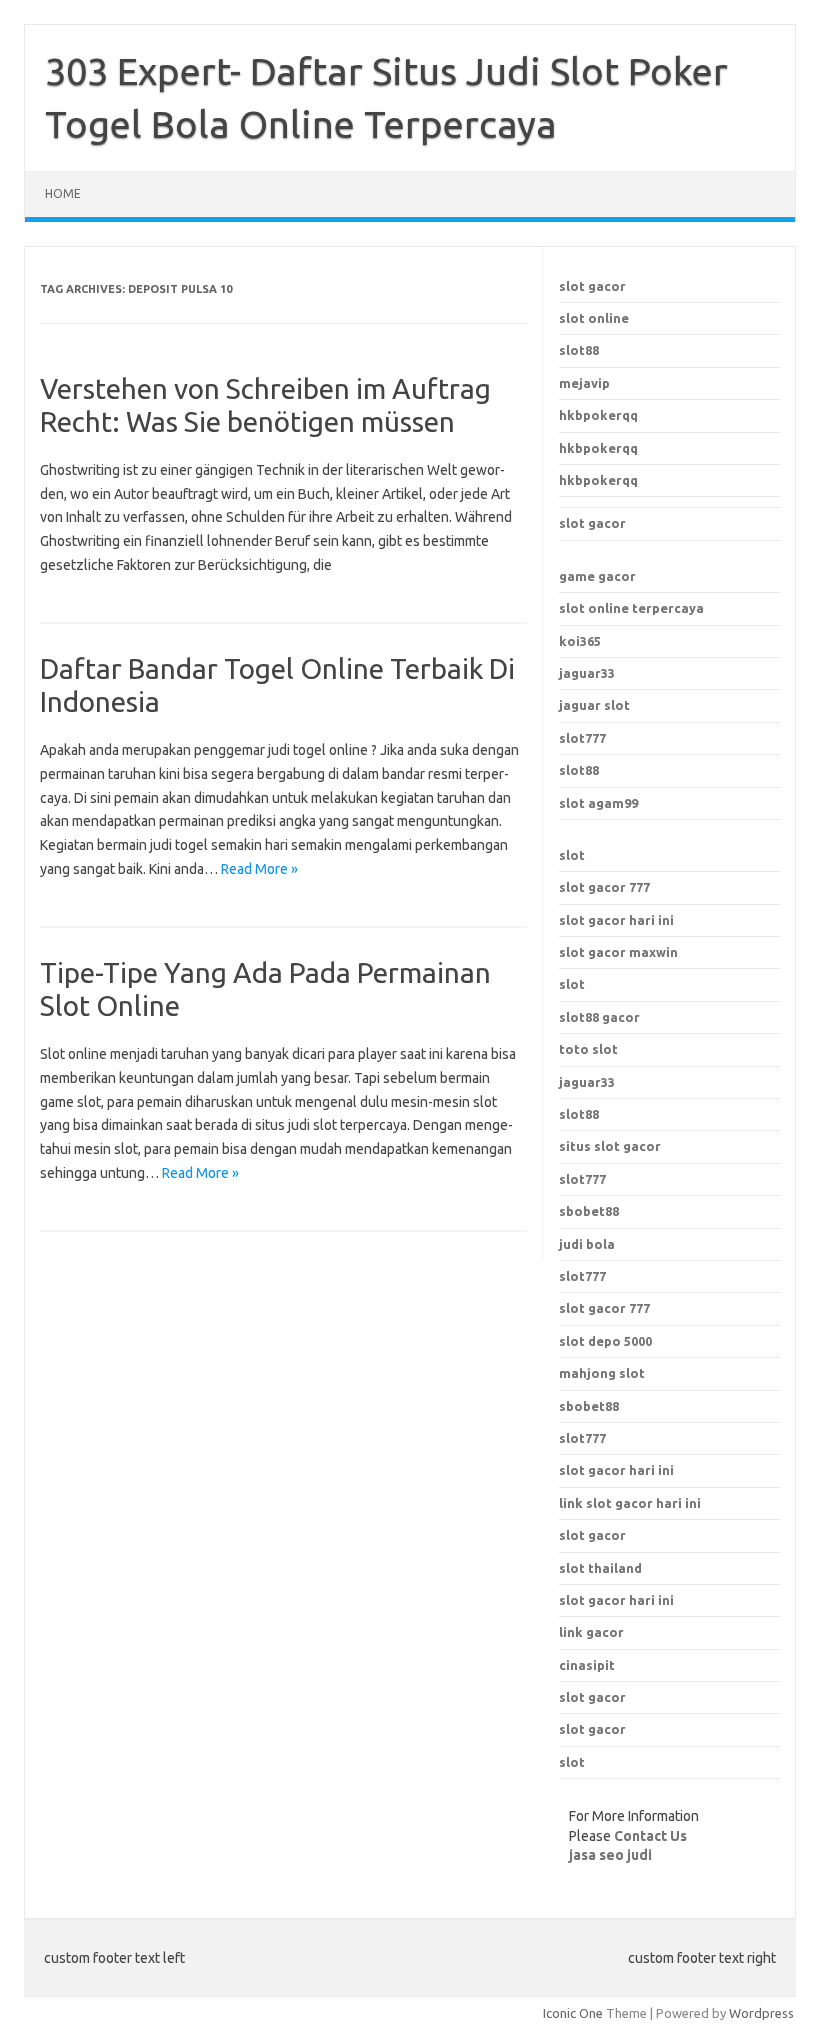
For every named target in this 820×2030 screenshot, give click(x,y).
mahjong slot (602, 1373)
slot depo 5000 (605, 1341)
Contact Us (650, 1836)
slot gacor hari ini (616, 920)
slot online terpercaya (631, 608)
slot (572, 984)
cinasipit (587, 1665)
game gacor (597, 576)
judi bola (587, 1244)
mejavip (584, 383)
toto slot (588, 1049)
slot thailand (600, 1568)
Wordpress (761, 2013)
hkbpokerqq (598, 415)
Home (63, 193)
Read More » (259, 869)
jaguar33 (587, 673)
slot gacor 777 (604, 887)
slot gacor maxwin (618, 952)
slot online (594, 318)
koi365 (580, 641)
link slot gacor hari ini (630, 1503)
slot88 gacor (599, 1017)
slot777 (582, 738)
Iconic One (573, 2013)
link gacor (591, 1632)
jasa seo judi (610, 1855)
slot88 (579, 350)
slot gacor (592, 286)
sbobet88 (589, 1406)
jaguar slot (594, 705)
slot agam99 (598, 803)
